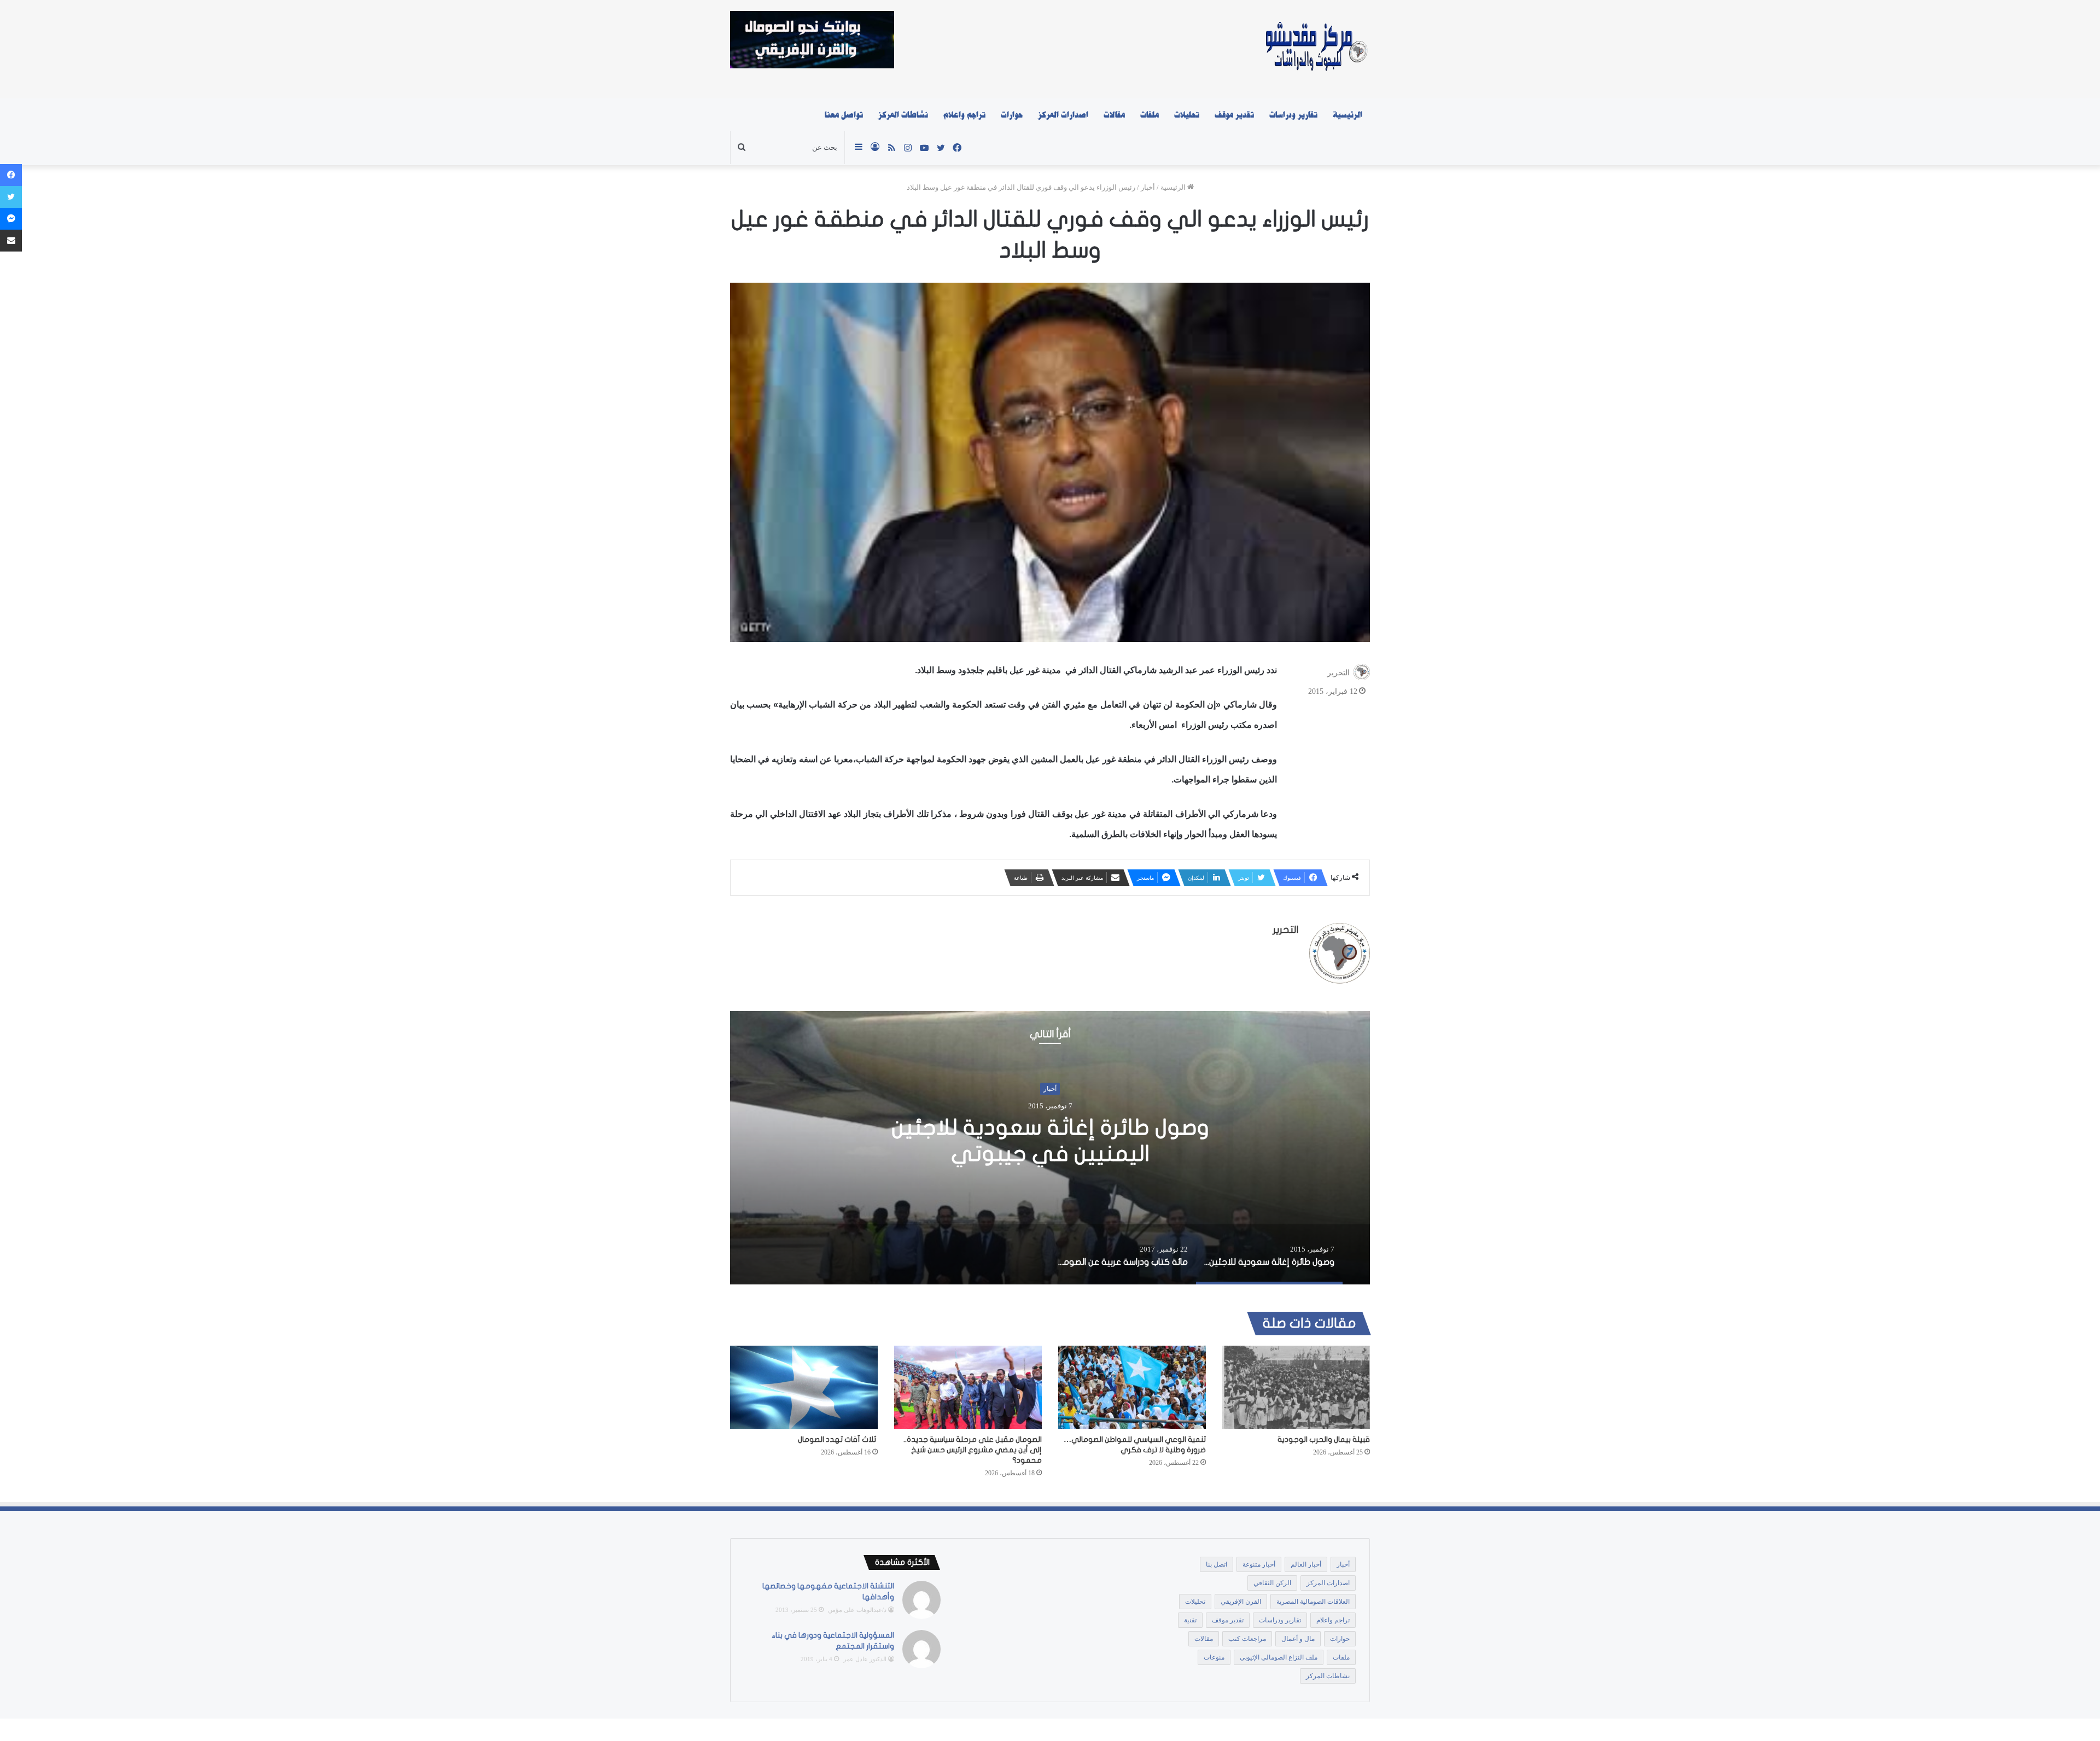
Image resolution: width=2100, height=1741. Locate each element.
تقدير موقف (1234, 115)
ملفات (1150, 115)
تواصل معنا (844, 115)
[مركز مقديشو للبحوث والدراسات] (1316, 49)
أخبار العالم (1306, 1564)
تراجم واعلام (964, 115)
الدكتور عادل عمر (865, 1659)
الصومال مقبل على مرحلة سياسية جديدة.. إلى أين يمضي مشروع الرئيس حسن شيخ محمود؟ (973, 1450)
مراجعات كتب (1247, 1639)
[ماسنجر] (11, 219)
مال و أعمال (1298, 1639)
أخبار (1148, 187)
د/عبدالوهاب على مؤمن (857, 1610)
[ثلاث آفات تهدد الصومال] (804, 1387)
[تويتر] (11, 197)
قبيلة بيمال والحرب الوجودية (1324, 1439)
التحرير (1338, 673)
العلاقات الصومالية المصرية (1313, 1602)
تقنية (1190, 1620)
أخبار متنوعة (1259, 1564)
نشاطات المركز (903, 115)
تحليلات (1187, 115)
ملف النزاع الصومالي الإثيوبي (1279, 1657)
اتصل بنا (1217, 1564)
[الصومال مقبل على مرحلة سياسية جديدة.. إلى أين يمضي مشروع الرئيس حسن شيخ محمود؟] (968, 1387)
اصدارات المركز (1063, 115)
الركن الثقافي (1272, 1583)
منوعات (1214, 1657)
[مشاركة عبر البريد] (11, 241)
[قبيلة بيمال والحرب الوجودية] (1296, 1387)
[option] (1050, 1148)
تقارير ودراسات (1293, 115)
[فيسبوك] (11, 175)
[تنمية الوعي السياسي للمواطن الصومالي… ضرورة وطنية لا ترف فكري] (1132, 1387)
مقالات (1114, 115)
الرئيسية (1347, 115)
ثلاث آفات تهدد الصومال (838, 1439)
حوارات (1012, 115)
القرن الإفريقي (1241, 1602)
